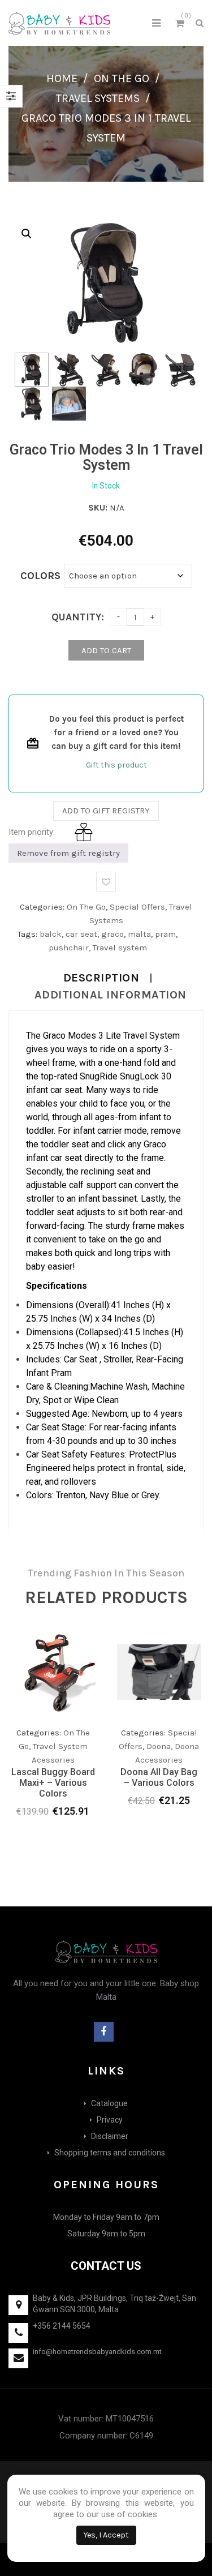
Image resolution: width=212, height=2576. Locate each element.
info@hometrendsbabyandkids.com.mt (97, 2352)
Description (101, 978)
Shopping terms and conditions (110, 2153)
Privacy (110, 2120)
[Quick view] (86, 1738)
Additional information (111, 995)
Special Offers (137, 907)
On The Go (122, 78)
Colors (40, 576)
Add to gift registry (106, 811)
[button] (27, 234)
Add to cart (106, 650)
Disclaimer (110, 2136)
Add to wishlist (106, 882)
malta (139, 934)
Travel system (120, 948)
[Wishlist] (64, 1741)
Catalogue (109, 2103)
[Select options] (41, 1738)
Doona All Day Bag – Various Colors (159, 1777)
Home (62, 78)
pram (165, 934)
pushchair (69, 948)
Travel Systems (98, 98)
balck (51, 934)
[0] (181, 25)
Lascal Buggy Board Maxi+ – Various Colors (53, 1783)
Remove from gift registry (68, 853)
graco (113, 934)
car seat (81, 934)
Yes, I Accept (106, 2535)
